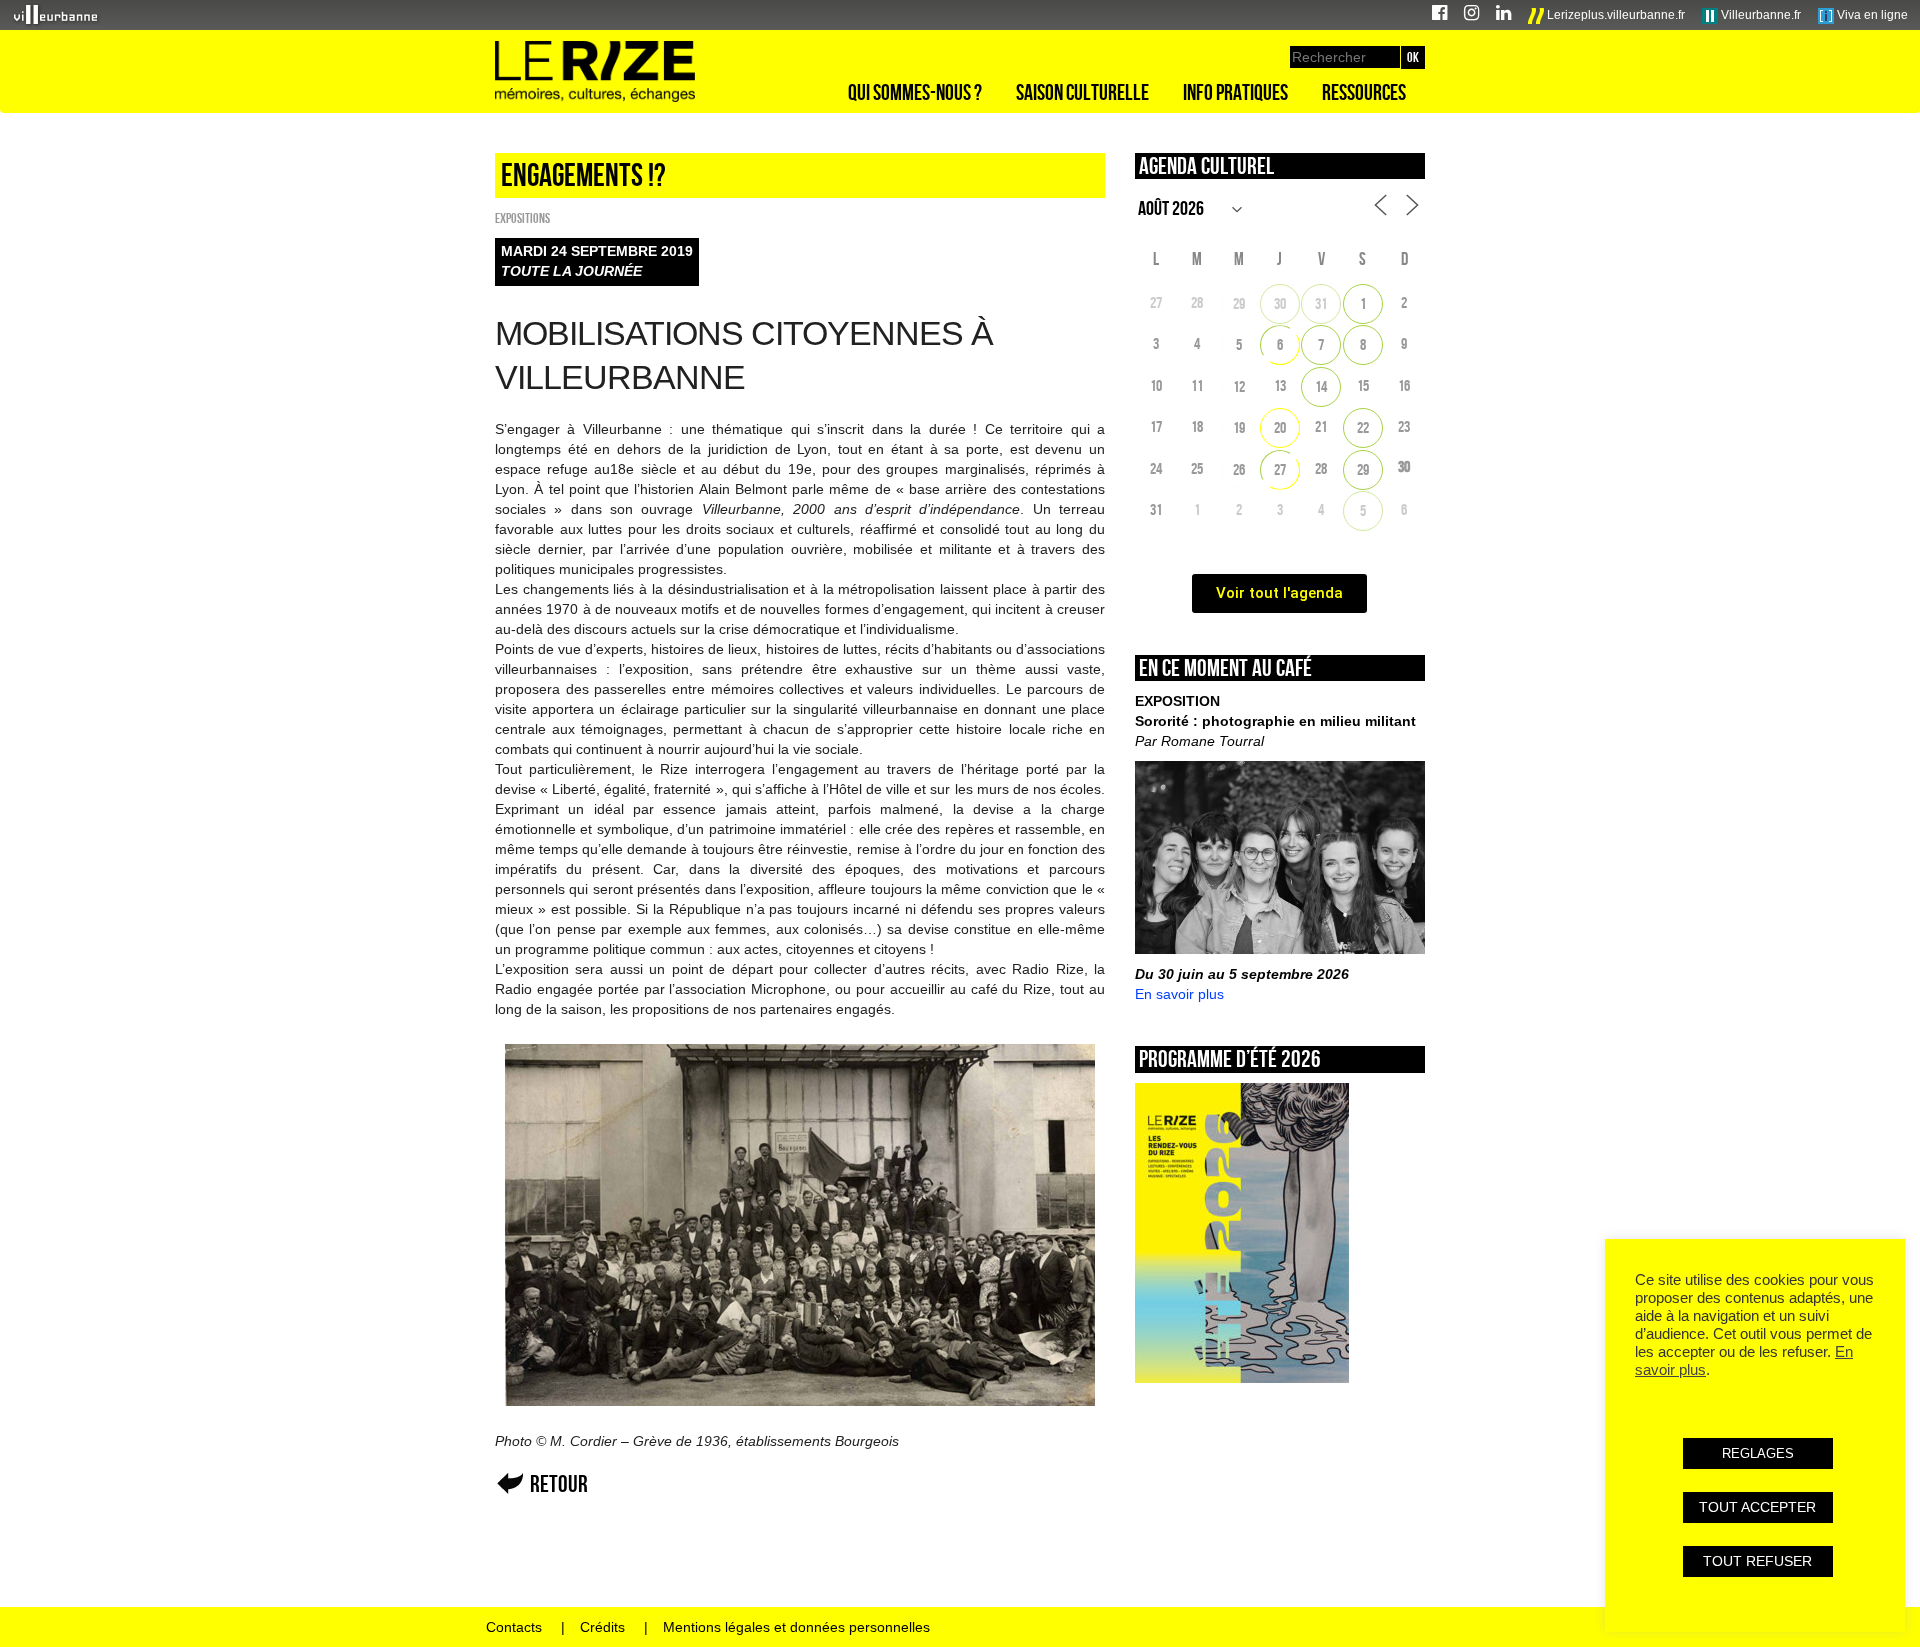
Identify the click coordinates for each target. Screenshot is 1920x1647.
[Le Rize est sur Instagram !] (1471, 15)
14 (1321, 386)
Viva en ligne (1871, 15)
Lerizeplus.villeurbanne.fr (1614, 15)
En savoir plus (1179, 994)
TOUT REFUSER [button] (1757, 1561)
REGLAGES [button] (1758, 1453)
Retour (559, 1483)
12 (1239, 386)
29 (1239, 303)
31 (1321, 303)
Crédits (602, 1627)
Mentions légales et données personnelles (796, 1627)
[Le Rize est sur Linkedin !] (1503, 15)
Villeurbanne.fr (1759, 15)
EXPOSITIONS (522, 218)
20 (1280, 427)
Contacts (514, 1627)
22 (1363, 427)
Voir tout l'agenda (1279, 593)
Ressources (1364, 92)
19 (1239, 427)
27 (1280, 469)
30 (1280, 303)
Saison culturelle (1082, 92)
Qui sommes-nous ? (915, 92)
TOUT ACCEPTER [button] (1757, 1507)
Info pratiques (1235, 92)
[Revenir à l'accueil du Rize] (595, 72)
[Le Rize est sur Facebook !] (1439, 15)
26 (1239, 469)
